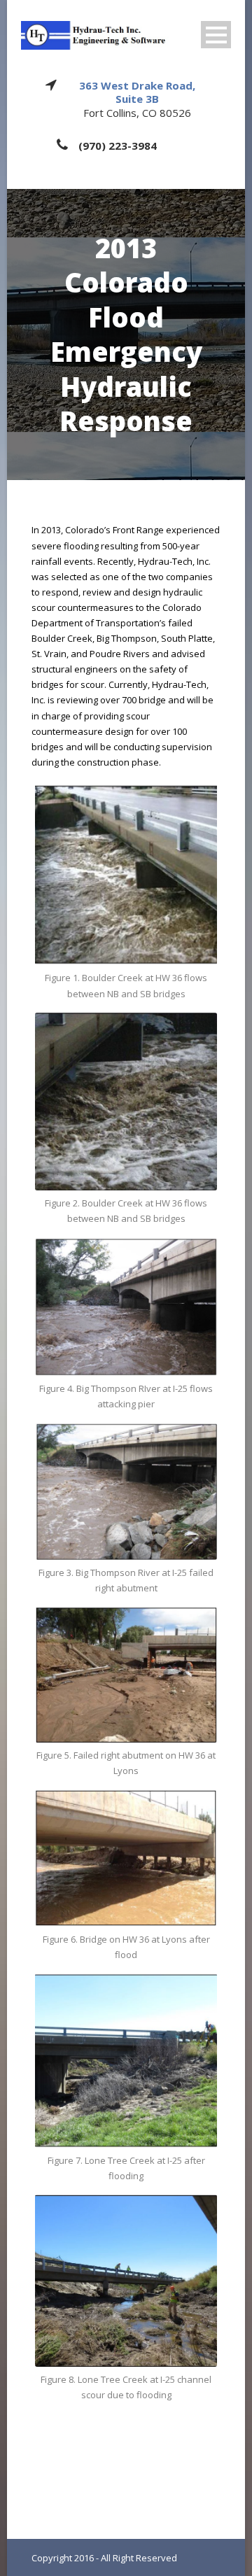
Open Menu (216, 35)
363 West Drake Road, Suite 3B (137, 92)
